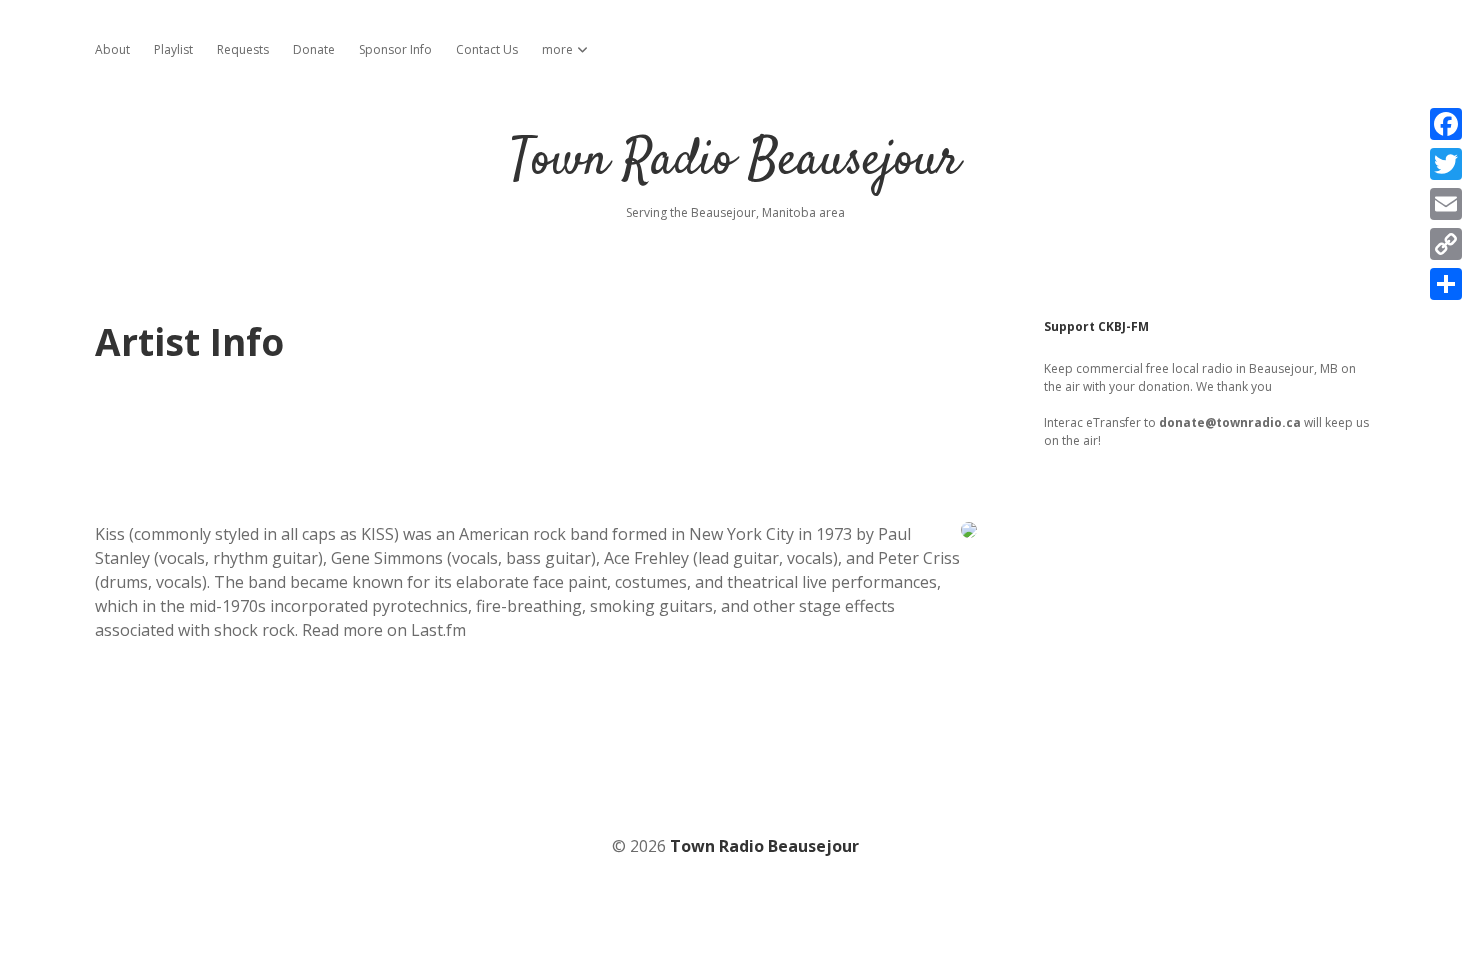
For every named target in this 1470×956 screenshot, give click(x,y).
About (112, 49)
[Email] (1446, 204)
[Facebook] (1446, 124)
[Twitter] (1446, 164)
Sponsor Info (395, 49)
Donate (314, 49)
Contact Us (487, 49)
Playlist (173, 49)
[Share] (1446, 284)
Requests (243, 49)
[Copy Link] (1446, 244)
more (557, 49)
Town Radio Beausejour (735, 161)
